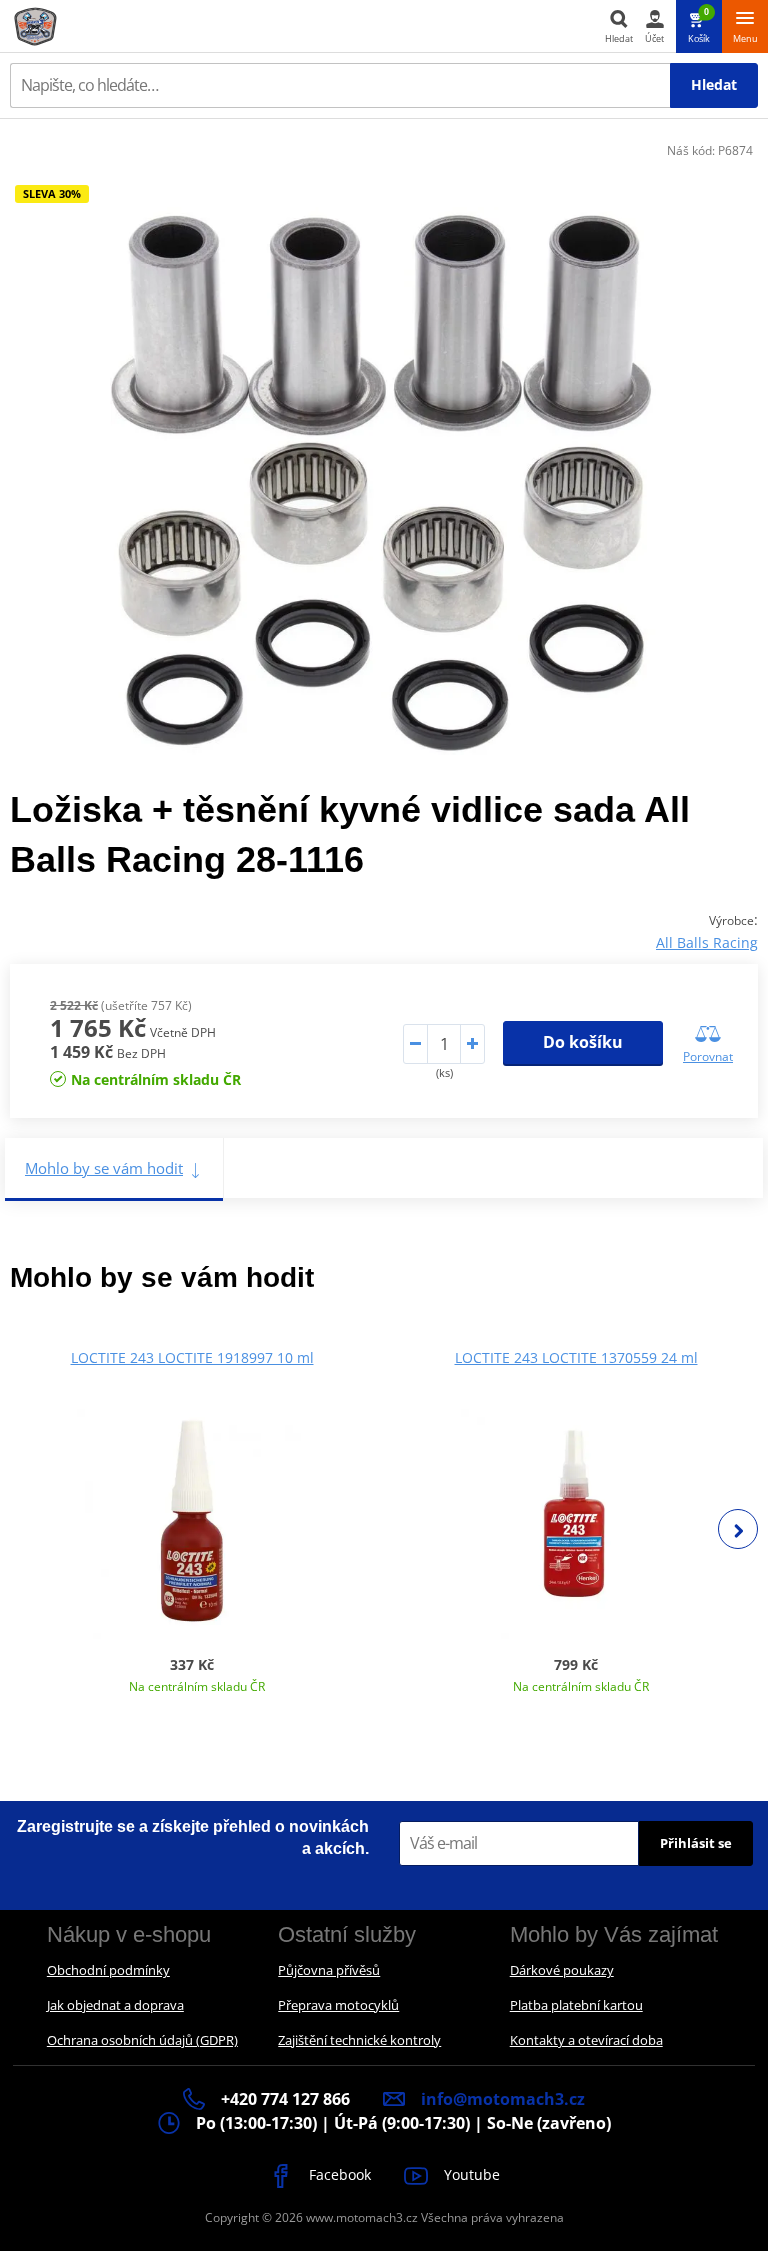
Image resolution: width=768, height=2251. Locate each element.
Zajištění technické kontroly (359, 2040)
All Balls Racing (707, 942)
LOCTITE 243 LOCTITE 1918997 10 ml (192, 1357)
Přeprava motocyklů (338, 2005)
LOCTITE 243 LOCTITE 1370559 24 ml (576, 1357)
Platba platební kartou (576, 2005)
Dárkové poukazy (562, 1970)
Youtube (470, 2174)
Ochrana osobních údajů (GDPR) (142, 2040)
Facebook (338, 2174)
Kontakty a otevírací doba (586, 2040)
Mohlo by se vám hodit (104, 1168)
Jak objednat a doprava (115, 2005)
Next (738, 1529)
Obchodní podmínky (108, 1970)
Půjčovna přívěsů (329, 1970)
